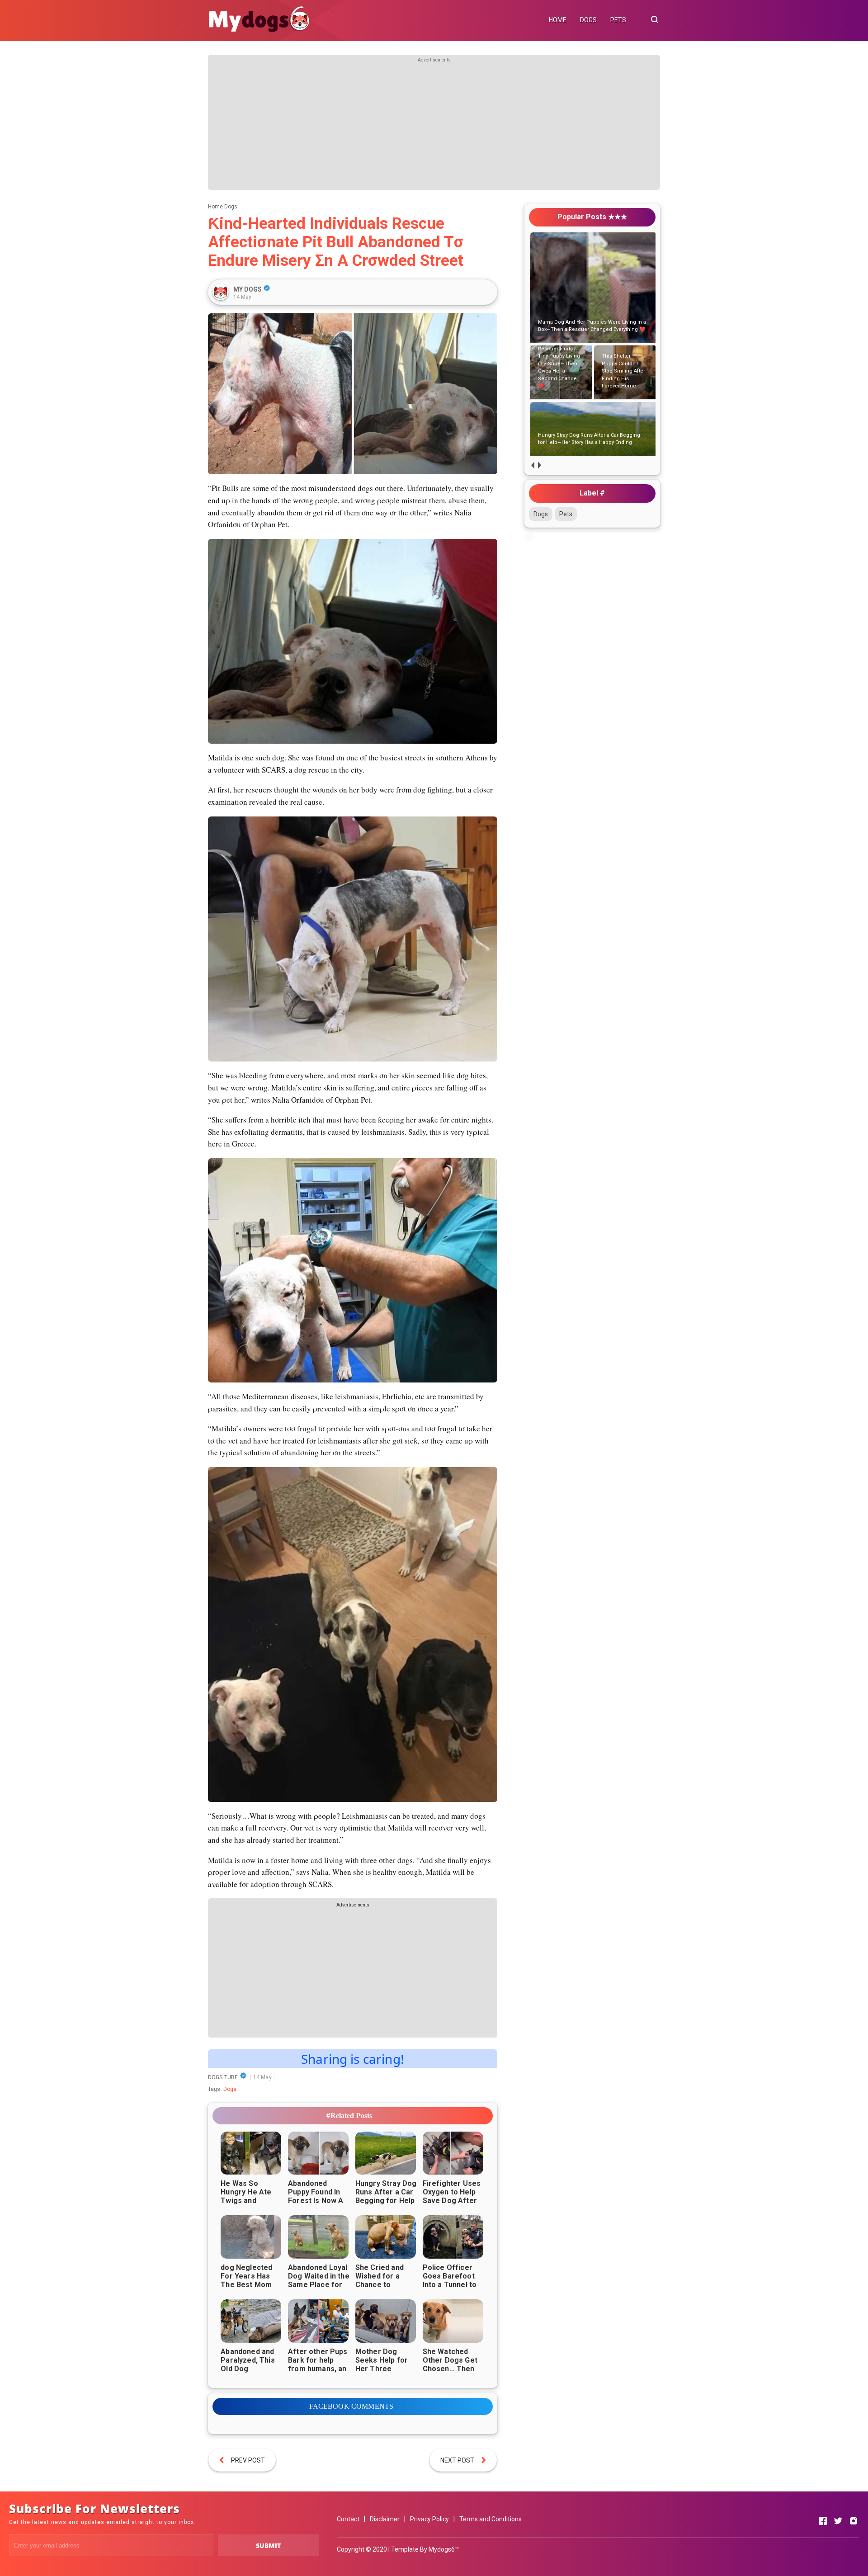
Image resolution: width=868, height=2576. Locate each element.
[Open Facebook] (823, 2521)
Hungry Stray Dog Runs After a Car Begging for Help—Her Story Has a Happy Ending (386, 2201)
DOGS (588, 20)
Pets (566, 514)
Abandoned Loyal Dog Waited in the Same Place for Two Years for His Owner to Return (319, 2289)
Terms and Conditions (491, 2519)
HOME (558, 20)
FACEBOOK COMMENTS (351, 2406)
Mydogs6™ (444, 2549)
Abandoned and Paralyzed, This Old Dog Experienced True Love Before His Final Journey (252, 2373)
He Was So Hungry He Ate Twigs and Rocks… (246, 2196)
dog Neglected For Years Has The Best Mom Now (246, 2280)
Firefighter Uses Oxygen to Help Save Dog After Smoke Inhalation (453, 2196)
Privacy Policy (429, 2519)
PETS (618, 20)
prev (532, 465)
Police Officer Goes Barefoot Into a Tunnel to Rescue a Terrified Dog (450, 2285)
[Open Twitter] (838, 2521)
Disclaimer (385, 2519)
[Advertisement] (434, 127)
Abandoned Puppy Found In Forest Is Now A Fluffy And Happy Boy (317, 2201)
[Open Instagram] (854, 2521)
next (539, 465)
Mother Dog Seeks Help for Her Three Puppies (382, 2364)
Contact (348, 2519)
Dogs (230, 2089)
